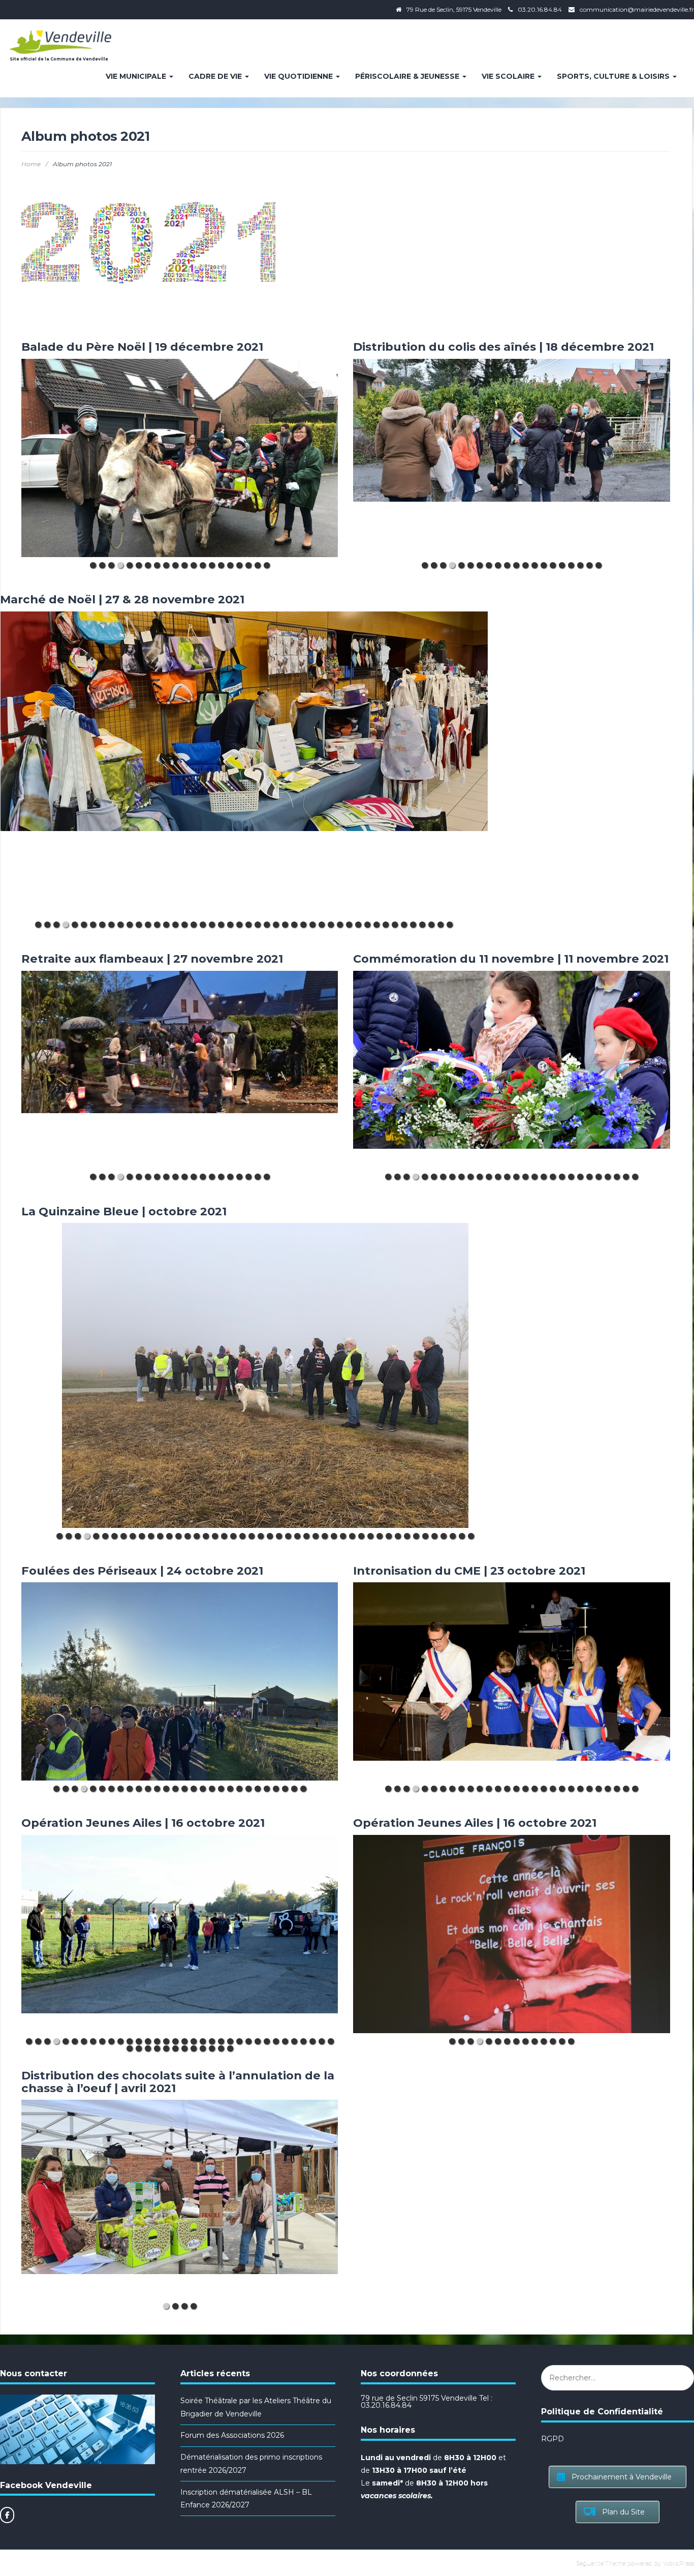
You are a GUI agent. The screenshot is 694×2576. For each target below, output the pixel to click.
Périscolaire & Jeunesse (408, 76)
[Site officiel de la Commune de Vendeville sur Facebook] (7, 2515)
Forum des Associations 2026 (232, 2435)
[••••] (180, 2199)
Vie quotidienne (299, 76)
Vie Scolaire (509, 76)
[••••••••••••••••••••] (180, 458)
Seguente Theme (601, 2563)
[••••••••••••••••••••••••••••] (511, 1070)
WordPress (679, 2563)
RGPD (553, 2439)
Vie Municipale (137, 76)
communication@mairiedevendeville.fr (637, 9)
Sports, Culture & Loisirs (614, 76)
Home (31, 164)
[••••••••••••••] (511, 1934)
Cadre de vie (216, 76)
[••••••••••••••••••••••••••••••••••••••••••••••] (244, 764)
